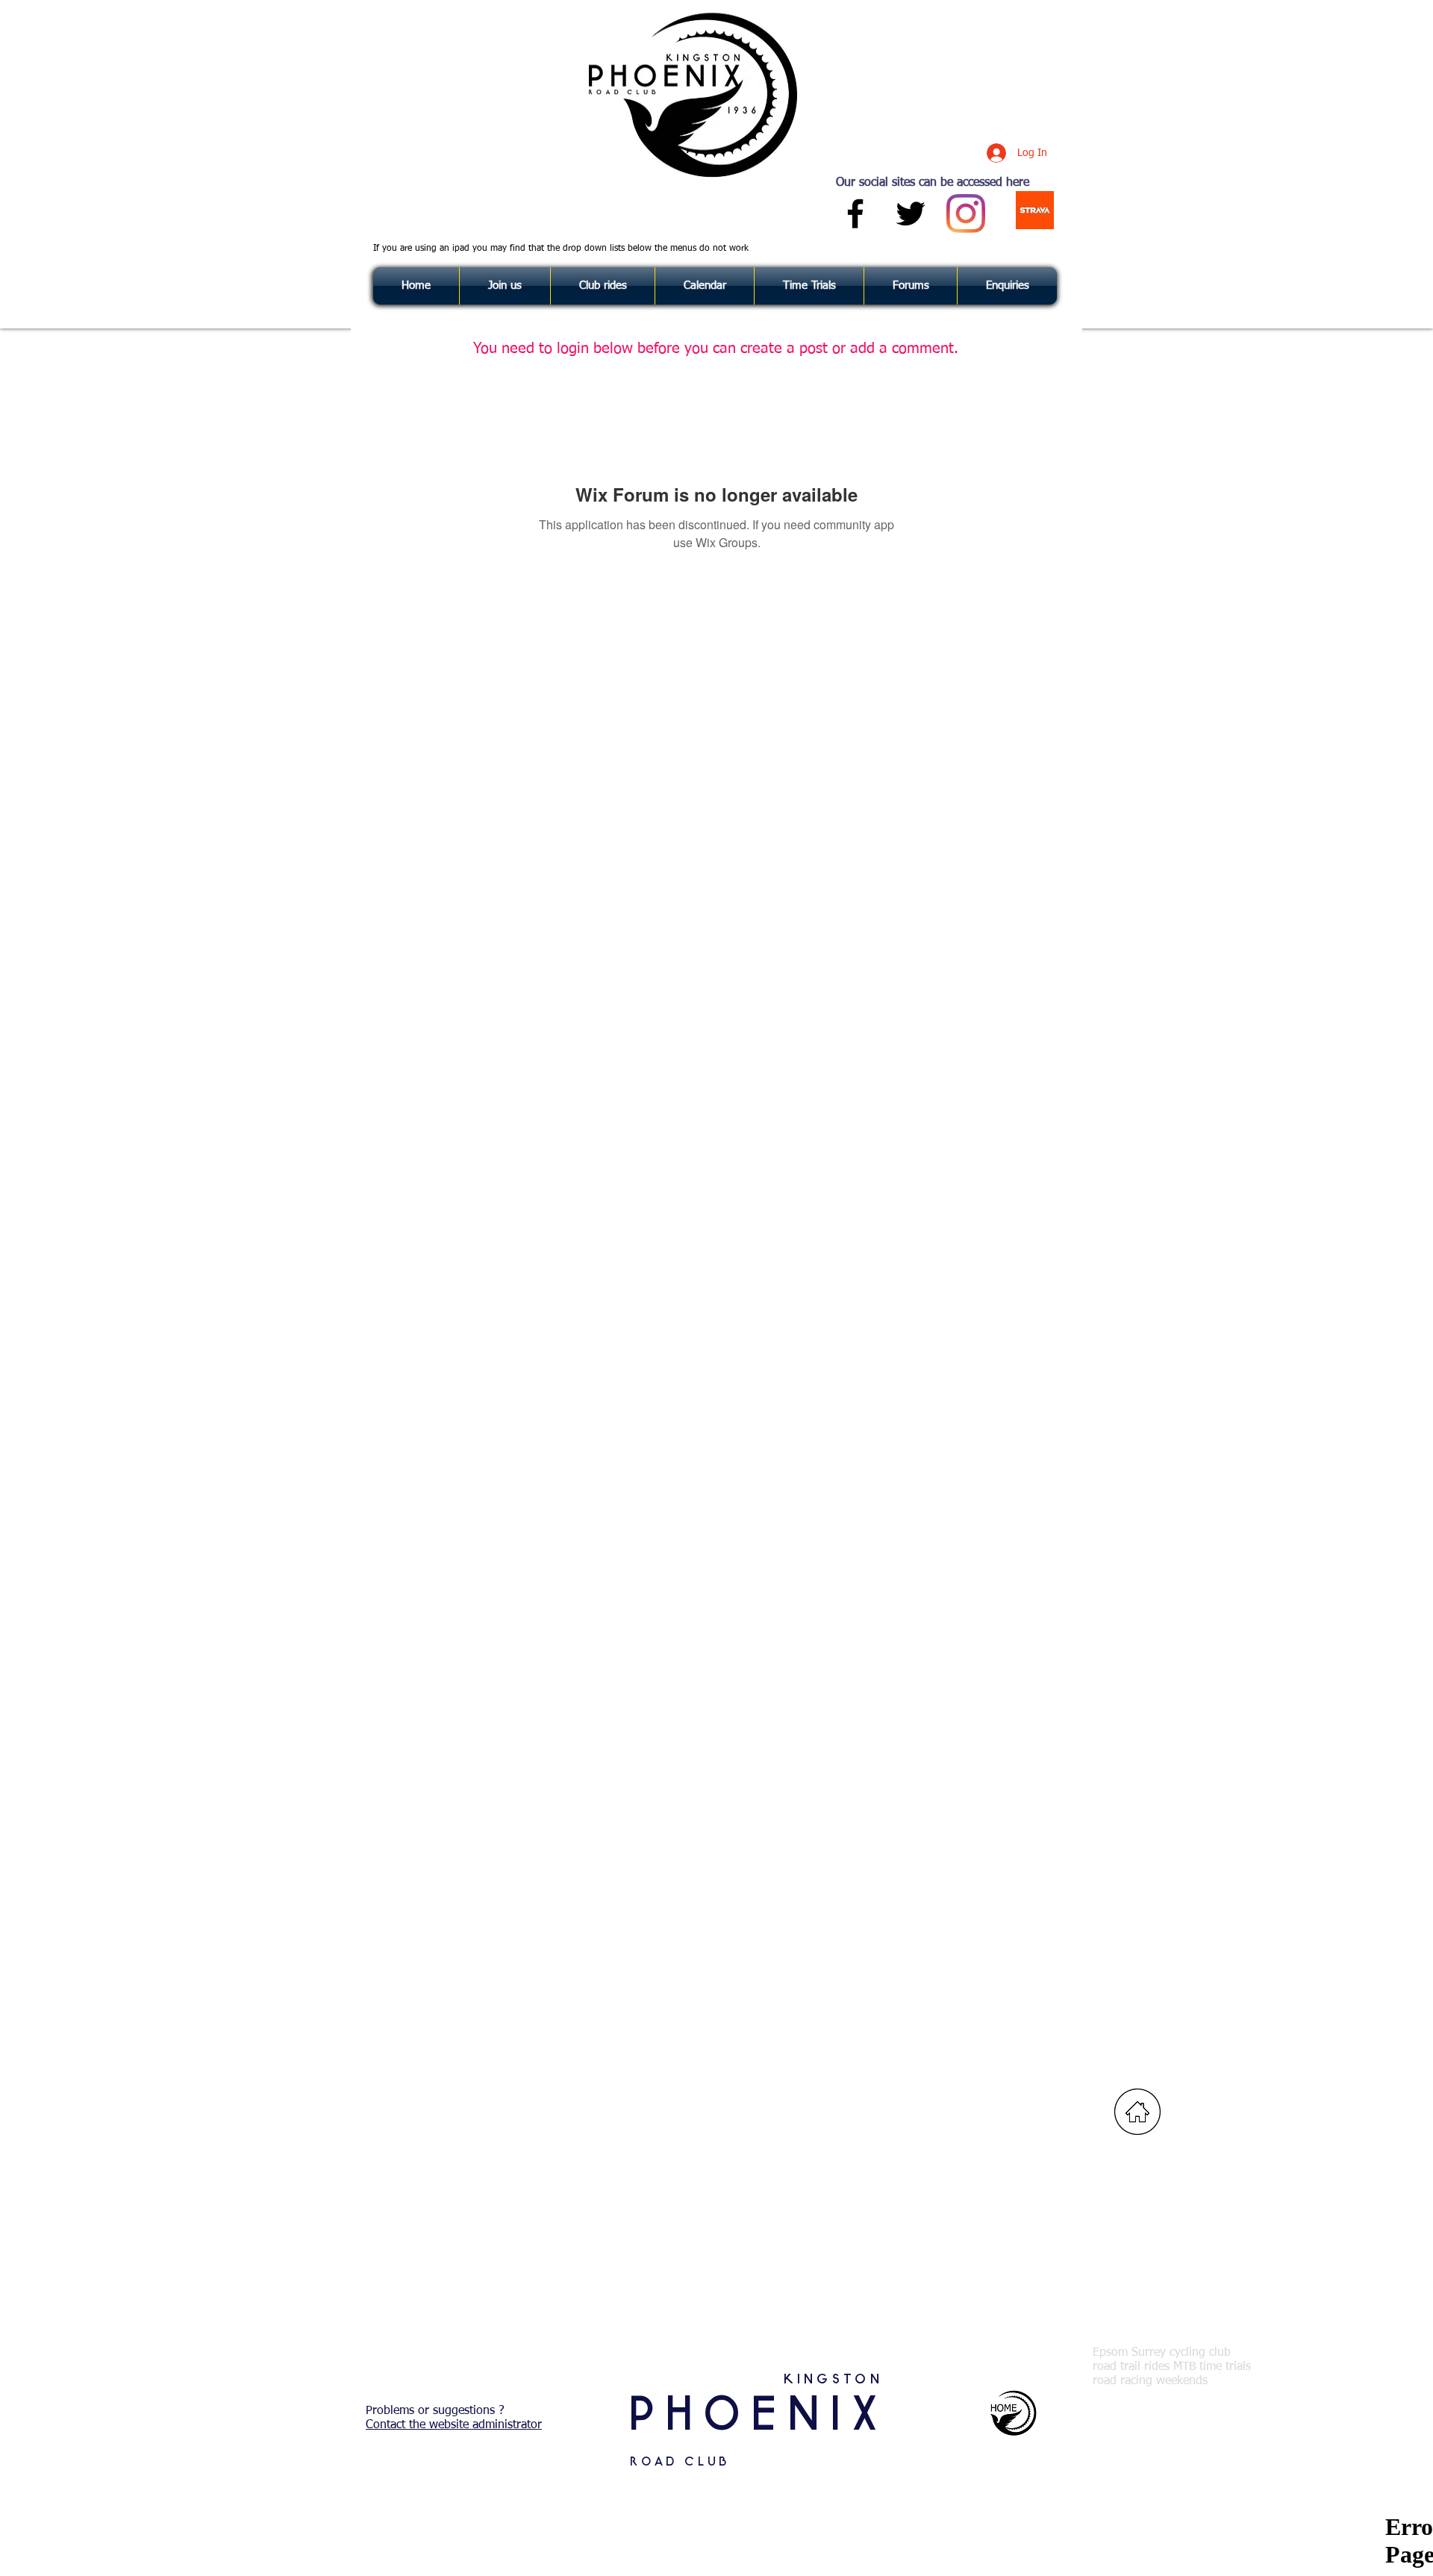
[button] (1007, 286)
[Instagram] (966, 213)
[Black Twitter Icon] (911, 213)
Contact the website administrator (454, 2425)
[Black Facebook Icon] (855, 213)
